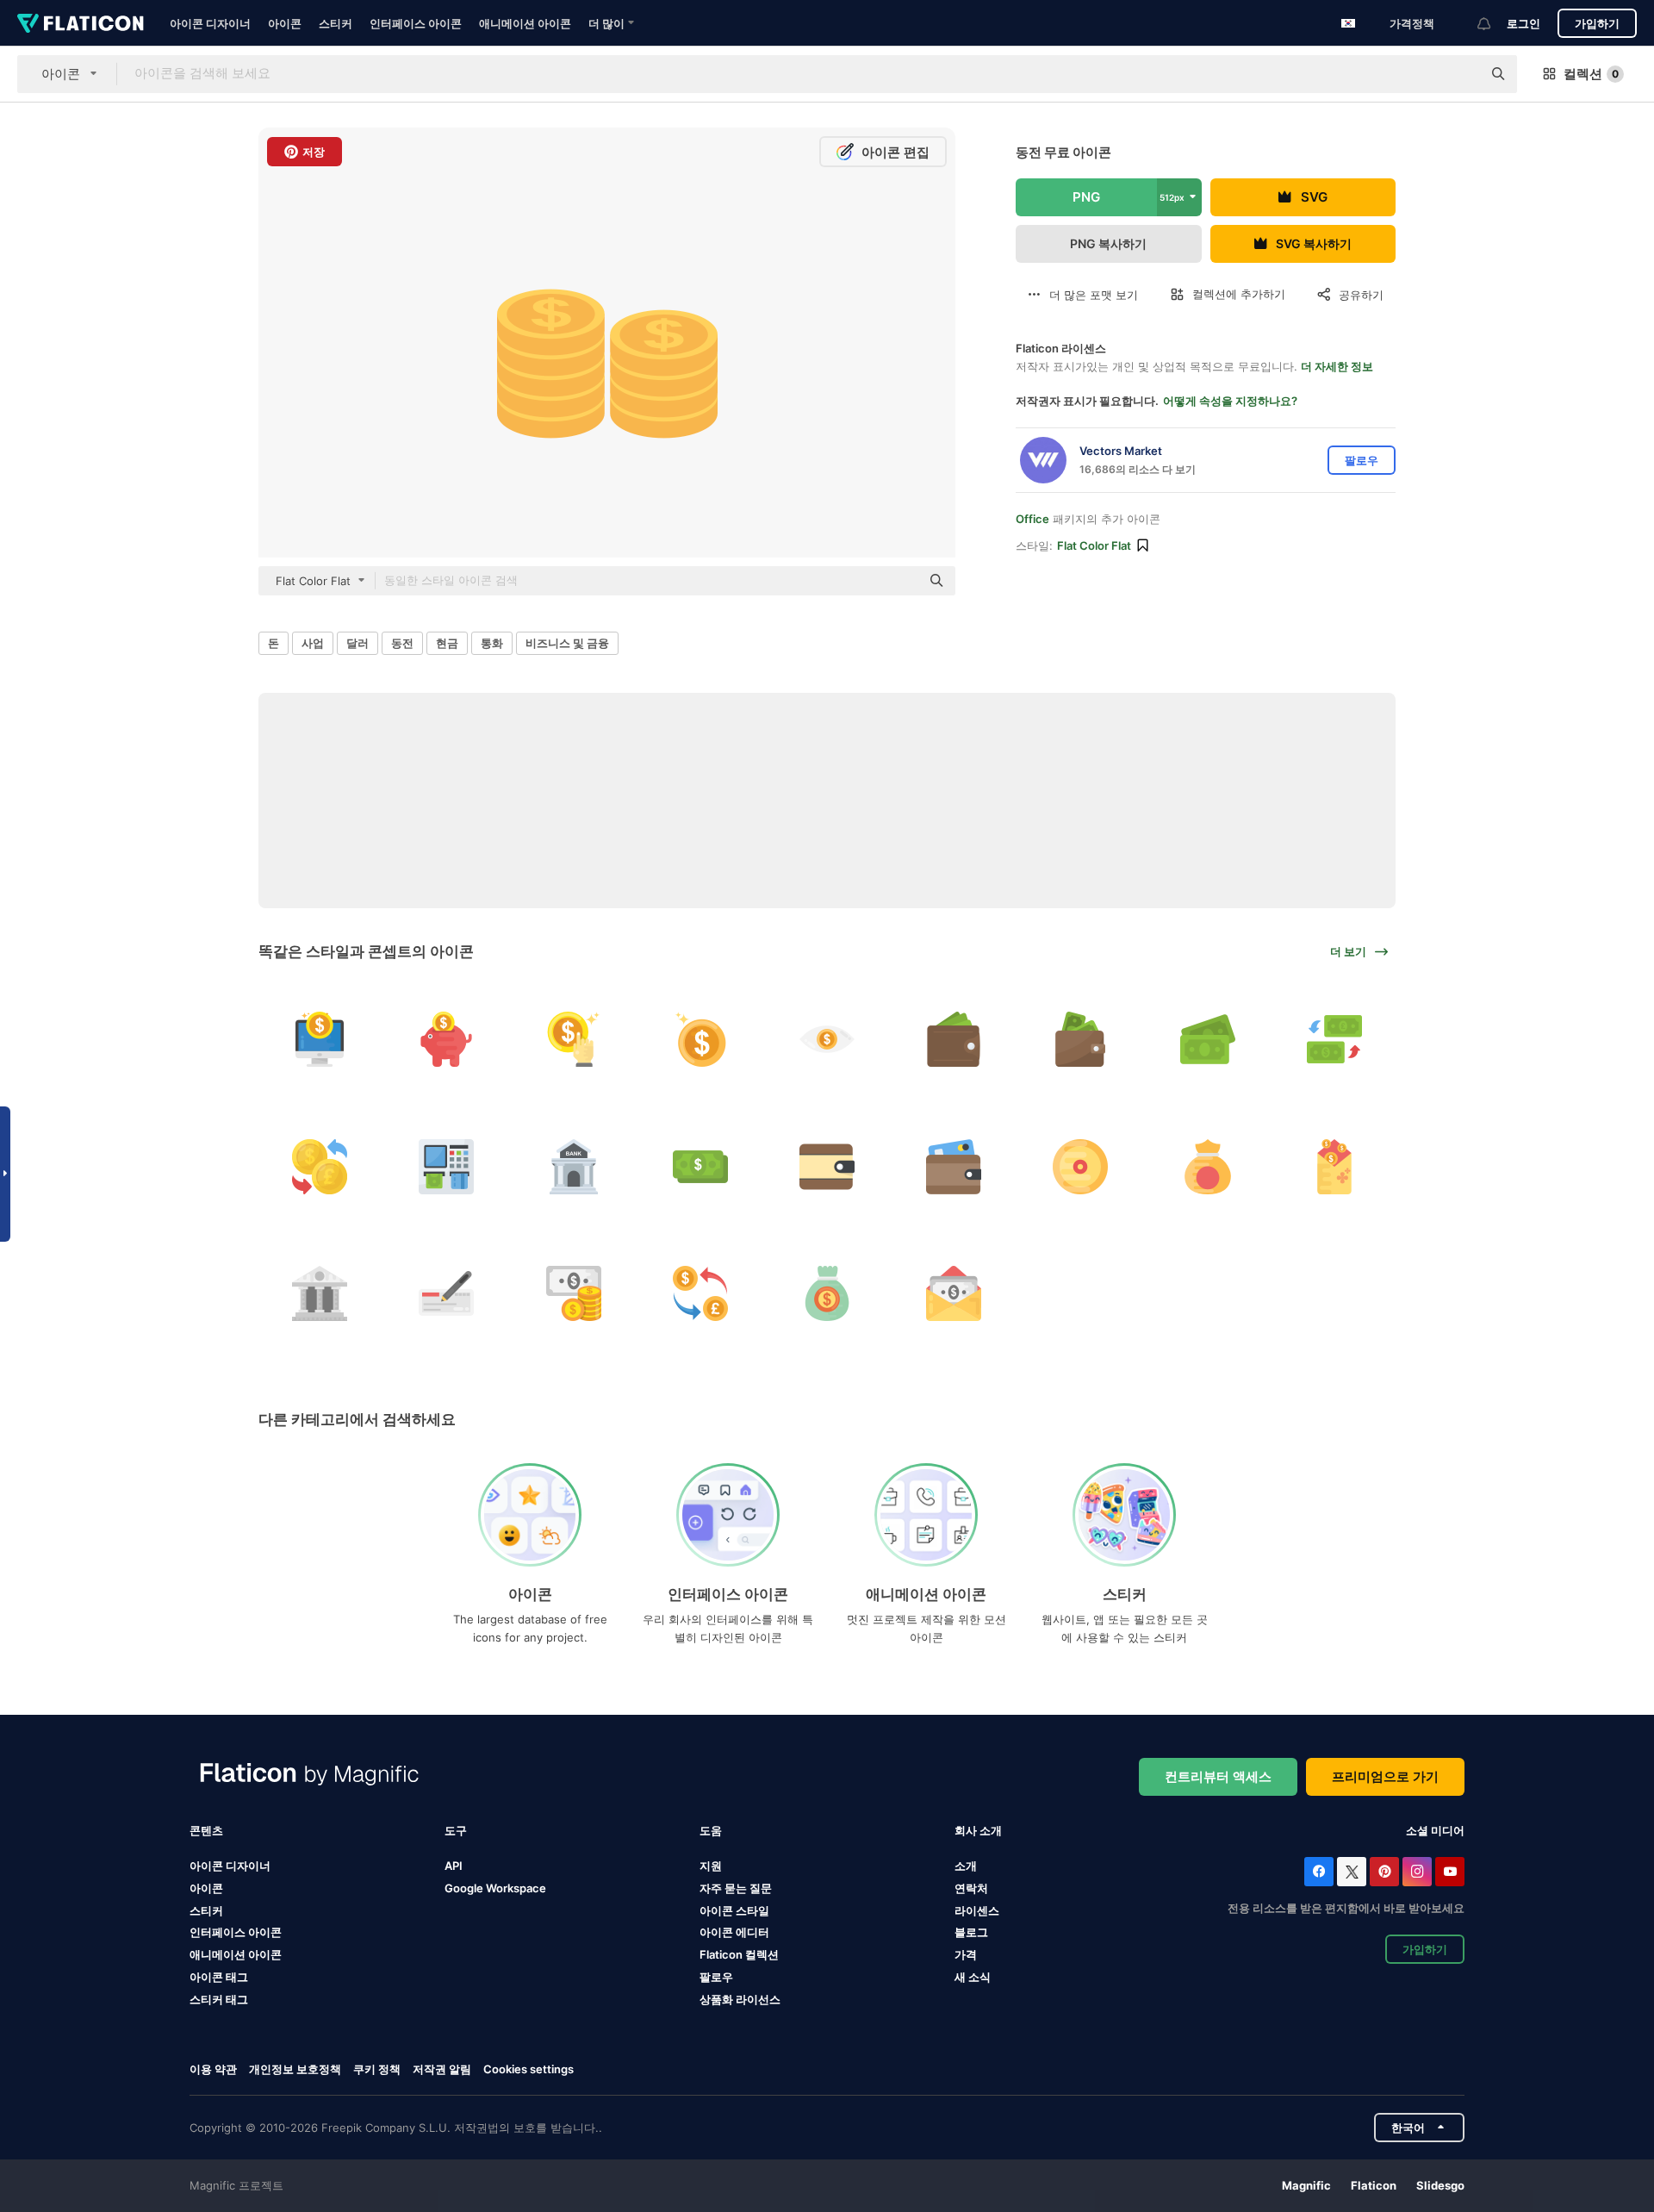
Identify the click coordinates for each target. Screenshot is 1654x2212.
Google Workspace (495, 1888)
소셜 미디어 (1435, 1830)
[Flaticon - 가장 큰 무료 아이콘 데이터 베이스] (81, 23)
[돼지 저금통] (446, 1039)
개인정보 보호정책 (295, 2069)
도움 (711, 1830)
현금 (447, 643)
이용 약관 (213, 2069)
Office (1032, 519)
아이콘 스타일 (734, 1910)
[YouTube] (1450, 1872)
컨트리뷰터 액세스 (1218, 1776)
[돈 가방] (827, 1293)
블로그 (971, 1932)
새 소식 (973, 1977)
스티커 (336, 23)
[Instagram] (1417, 1872)
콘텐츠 (206, 1830)
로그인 (1523, 23)
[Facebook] (1319, 1872)
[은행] (573, 1166)
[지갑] (954, 1039)
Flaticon (1374, 2185)
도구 (456, 1830)
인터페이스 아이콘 (416, 23)
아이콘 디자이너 (210, 23)
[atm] (446, 1166)
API (454, 1866)
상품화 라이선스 (740, 1999)
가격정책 (1412, 23)
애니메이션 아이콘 (525, 23)
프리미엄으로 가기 (1385, 1776)
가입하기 (1597, 23)
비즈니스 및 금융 (567, 643)
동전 (402, 643)
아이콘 (285, 23)
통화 (492, 643)
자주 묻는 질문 (736, 1888)
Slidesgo (1440, 2185)
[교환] (1334, 1039)
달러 (358, 643)
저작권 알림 (442, 2069)
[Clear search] (1460, 74)
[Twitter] (1352, 1872)
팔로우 (716, 1977)
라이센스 (977, 1910)
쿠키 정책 (377, 2069)
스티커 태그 (219, 1999)
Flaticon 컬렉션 (739, 1954)
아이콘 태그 (219, 1977)
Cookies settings (529, 2069)
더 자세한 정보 (1337, 366)
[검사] (446, 1293)
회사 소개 (978, 1830)
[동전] (573, 1039)
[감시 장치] (320, 1039)
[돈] (1208, 1039)
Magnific (1306, 2185)
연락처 (971, 1888)
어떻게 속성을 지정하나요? (1230, 401)
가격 (966, 1954)
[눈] (827, 1039)
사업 (313, 643)
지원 (711, 1866)
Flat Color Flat (1094, 545)
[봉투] (1334, 1166)
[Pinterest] (1384, 1872)
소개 (966, 1866)
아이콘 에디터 (734, 1932)
